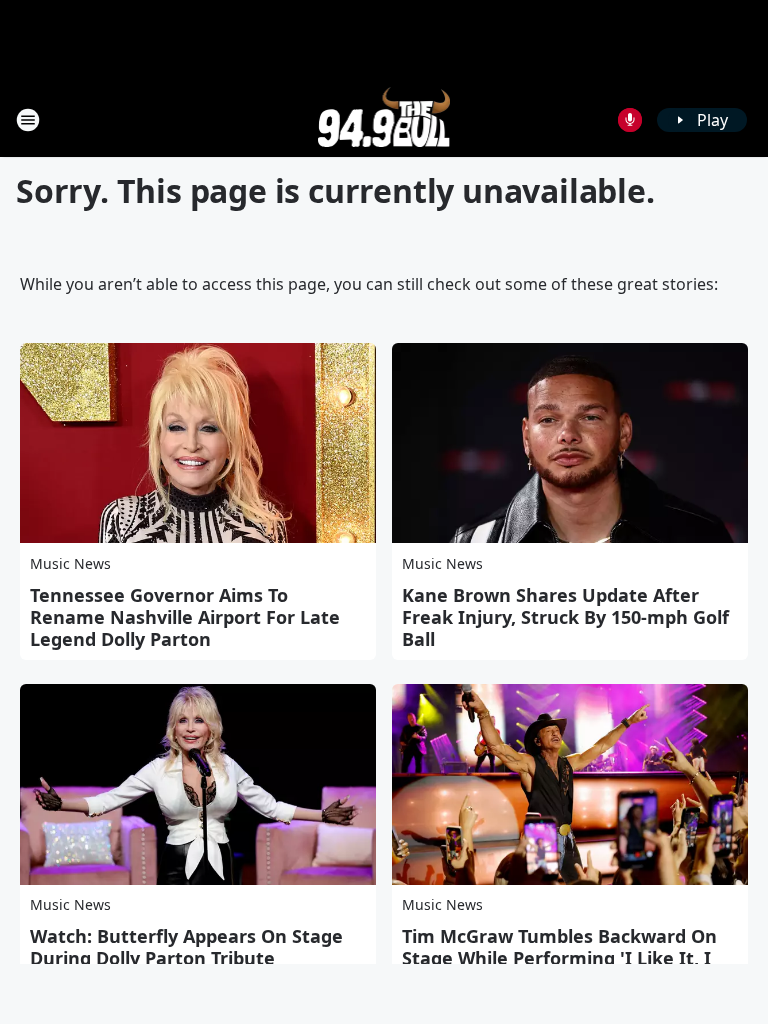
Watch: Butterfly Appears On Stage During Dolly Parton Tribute (186, 947)
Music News (70, 563)
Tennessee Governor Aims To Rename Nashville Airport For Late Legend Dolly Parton (185, 617)
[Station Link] (384, 119)
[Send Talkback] (630, 120)
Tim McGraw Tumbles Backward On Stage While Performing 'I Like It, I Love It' (559, 958)
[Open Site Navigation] (28, 120)
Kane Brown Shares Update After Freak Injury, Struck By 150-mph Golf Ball (565, 617)
